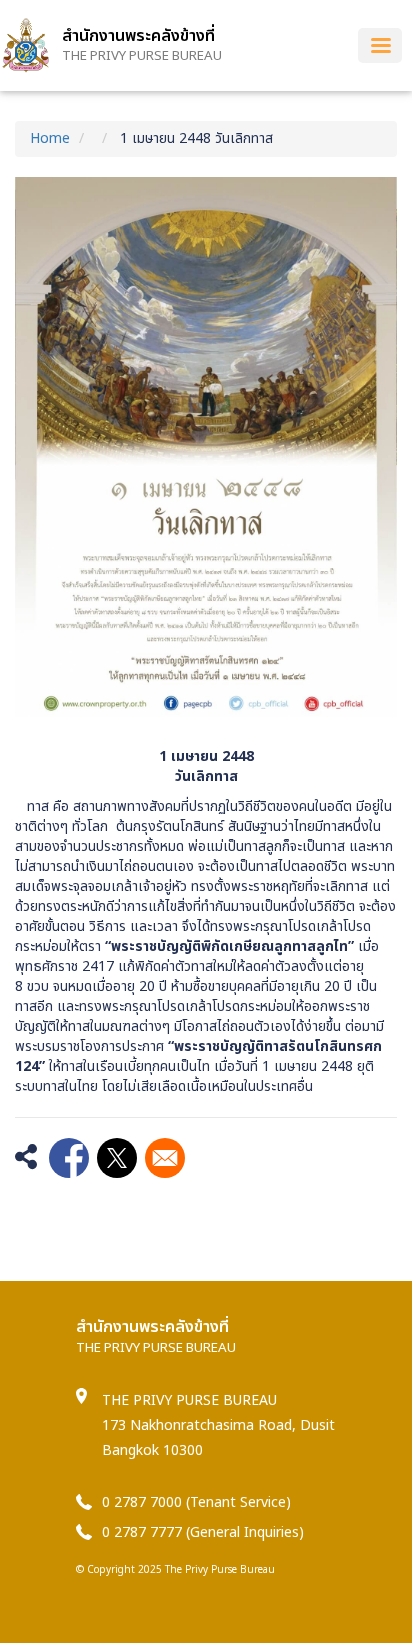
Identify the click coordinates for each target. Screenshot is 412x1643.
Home (50, 138)
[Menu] (380, 45)
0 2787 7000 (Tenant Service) (196, 1502)
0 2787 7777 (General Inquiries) (203, 1532)
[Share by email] (165, 1158)
